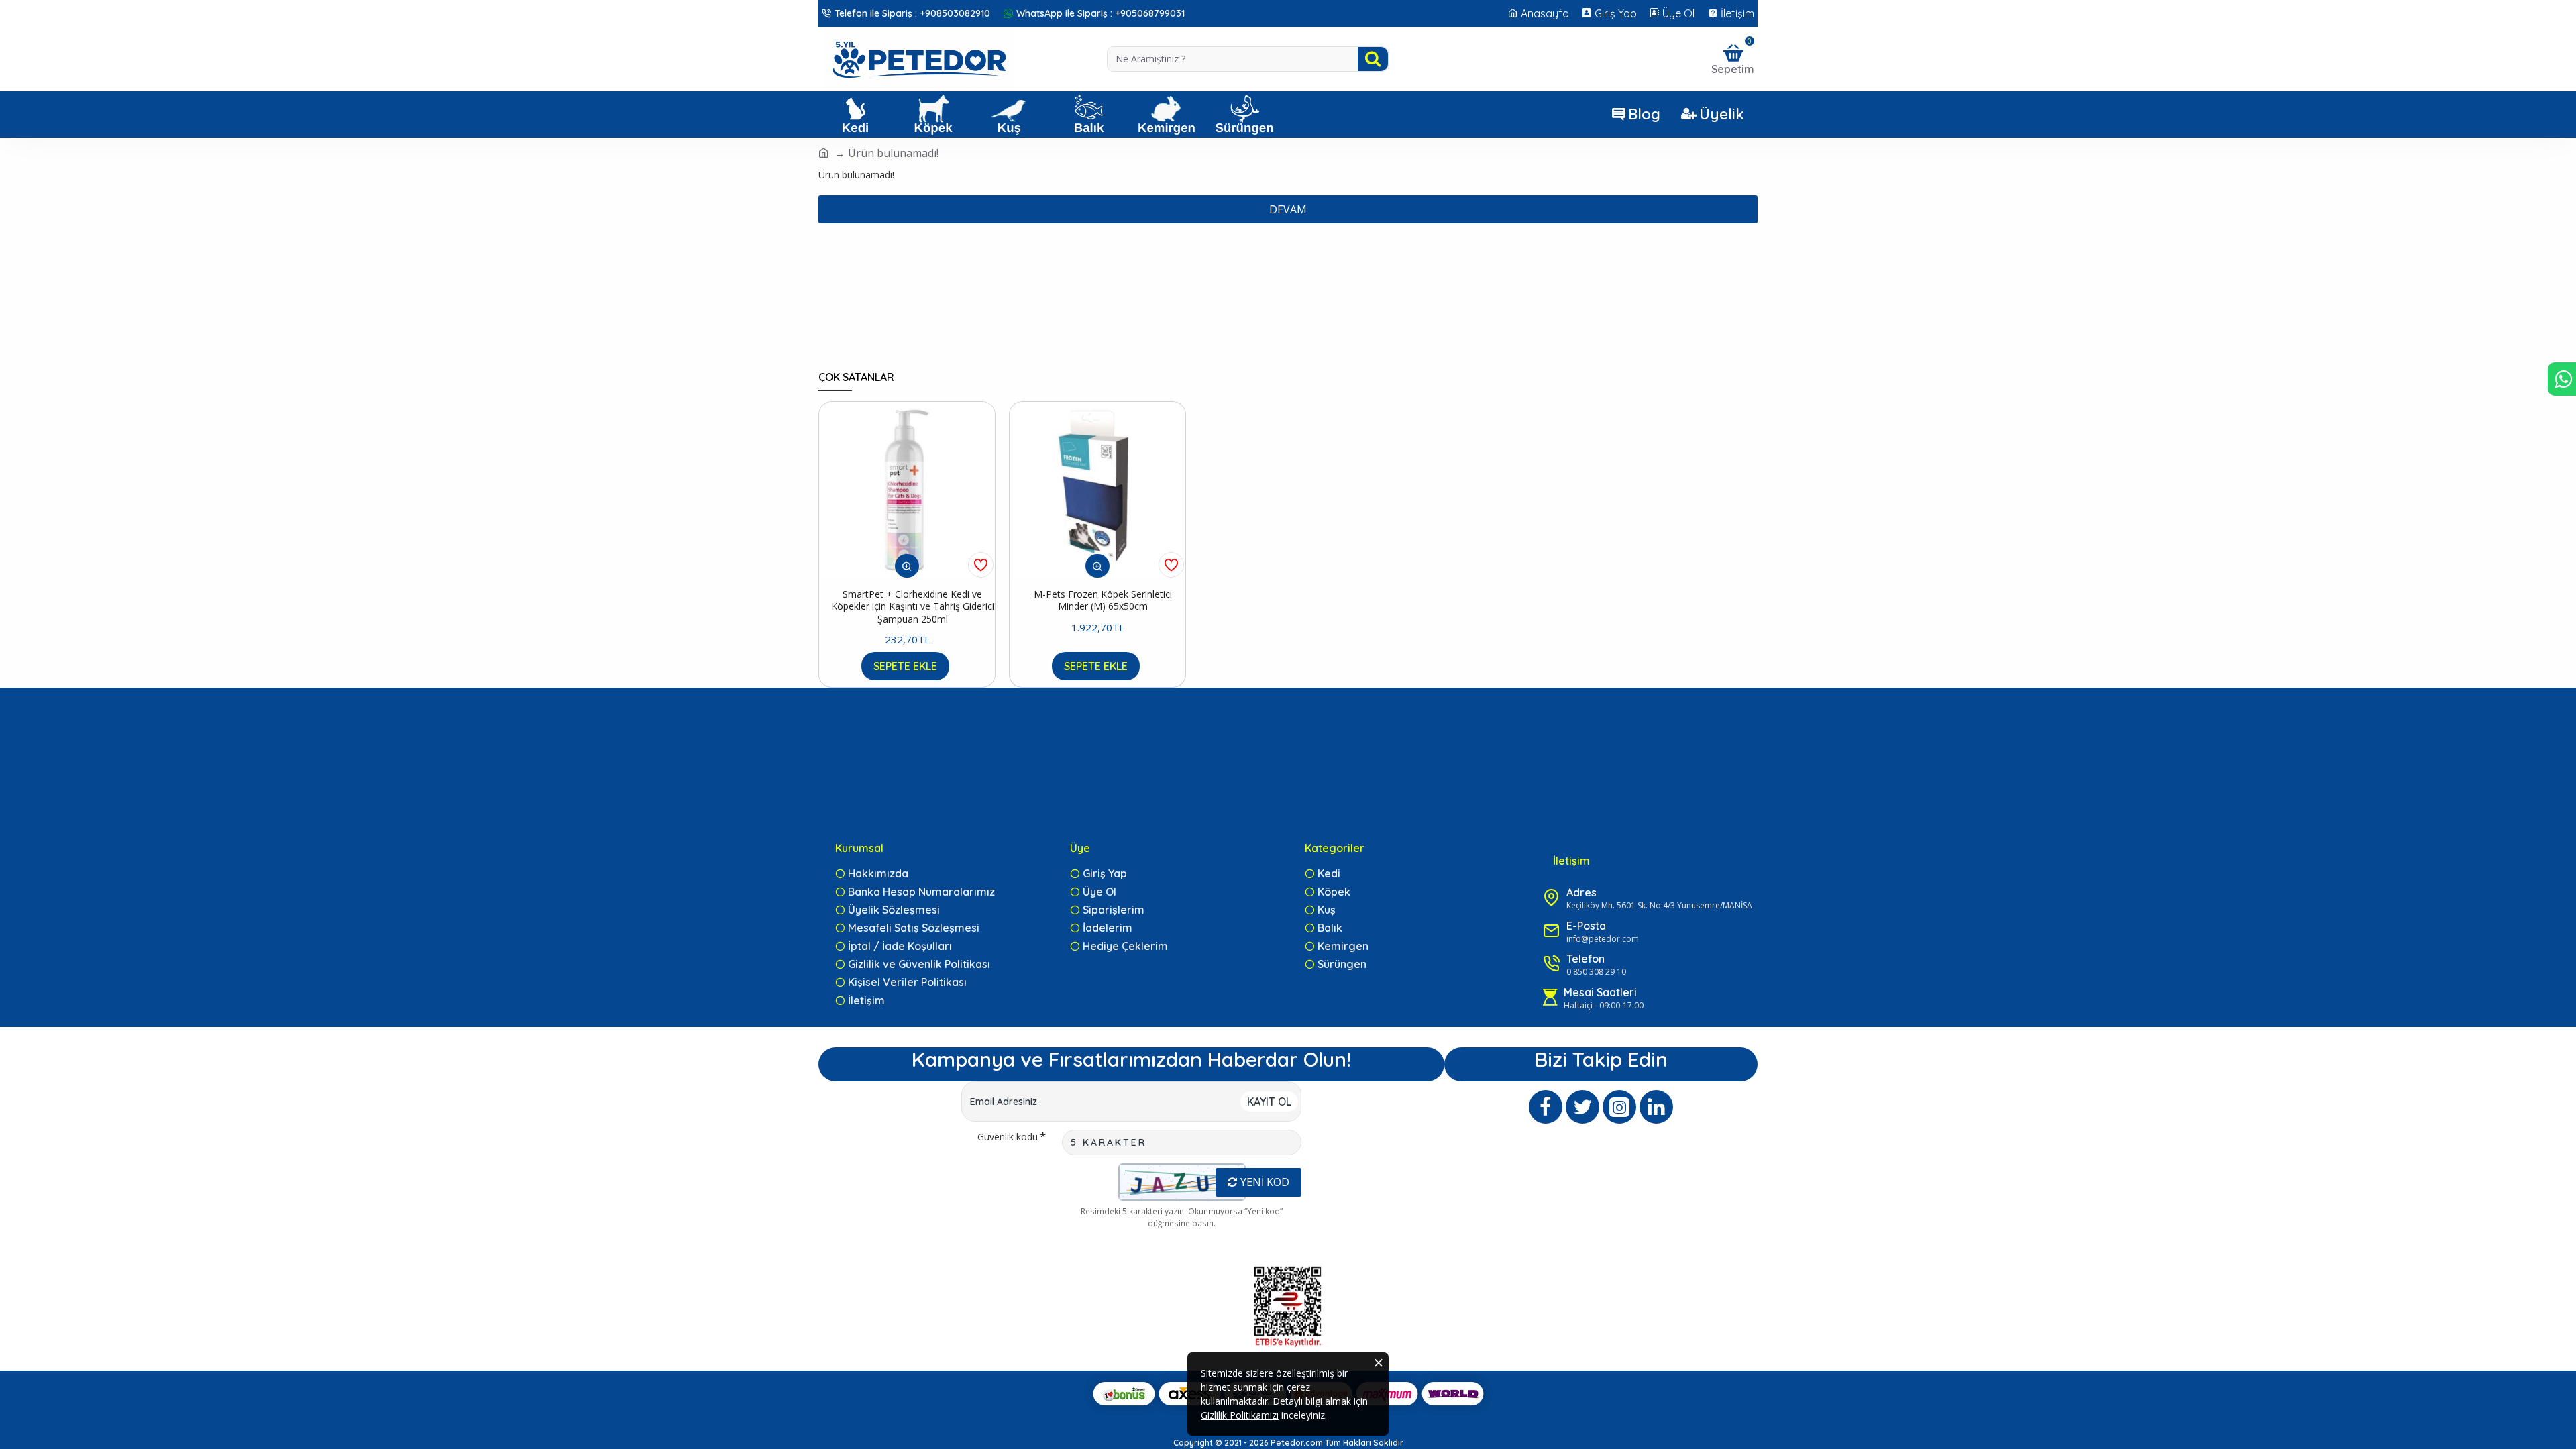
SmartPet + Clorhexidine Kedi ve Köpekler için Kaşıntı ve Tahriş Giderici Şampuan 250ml (913, 606)
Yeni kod (1265, 1182)
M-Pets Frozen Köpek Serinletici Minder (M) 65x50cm (1103, 600)
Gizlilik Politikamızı (1240, 1415)
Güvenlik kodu (1008, 1137)
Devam (1288, 209)
